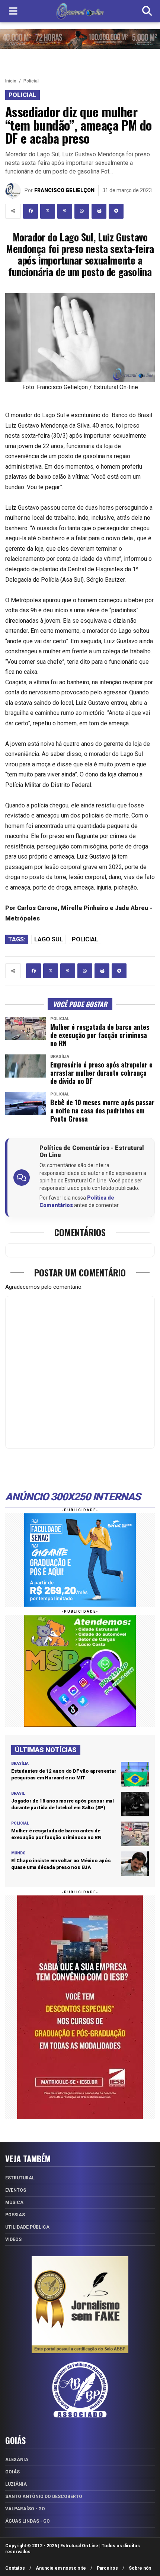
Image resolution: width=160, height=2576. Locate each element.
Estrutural (20, 2178)
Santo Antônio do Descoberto (44, 2497)
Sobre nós (140, 2568)
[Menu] (13, 11)
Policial (31, 81)
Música (14, 2203)
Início (11, 81)
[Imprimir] (99, 211)
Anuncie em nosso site (61, 2568)
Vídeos (13, 2239)
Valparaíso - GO (25, 2509)
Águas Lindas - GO (28, 2521)
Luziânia (16, 2484)
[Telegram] (116, 211)
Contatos (15, 2568)
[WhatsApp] (82, 211)
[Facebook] (31, 211)
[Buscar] (147, 11)
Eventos (16, 2190)
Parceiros (107, 2568)
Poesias (15, 2215)
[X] (48, 211)
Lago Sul (49, 939)
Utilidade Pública (27, 2227)
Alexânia (17, 2460)
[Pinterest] (65, 211)
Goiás (12, 2472)
